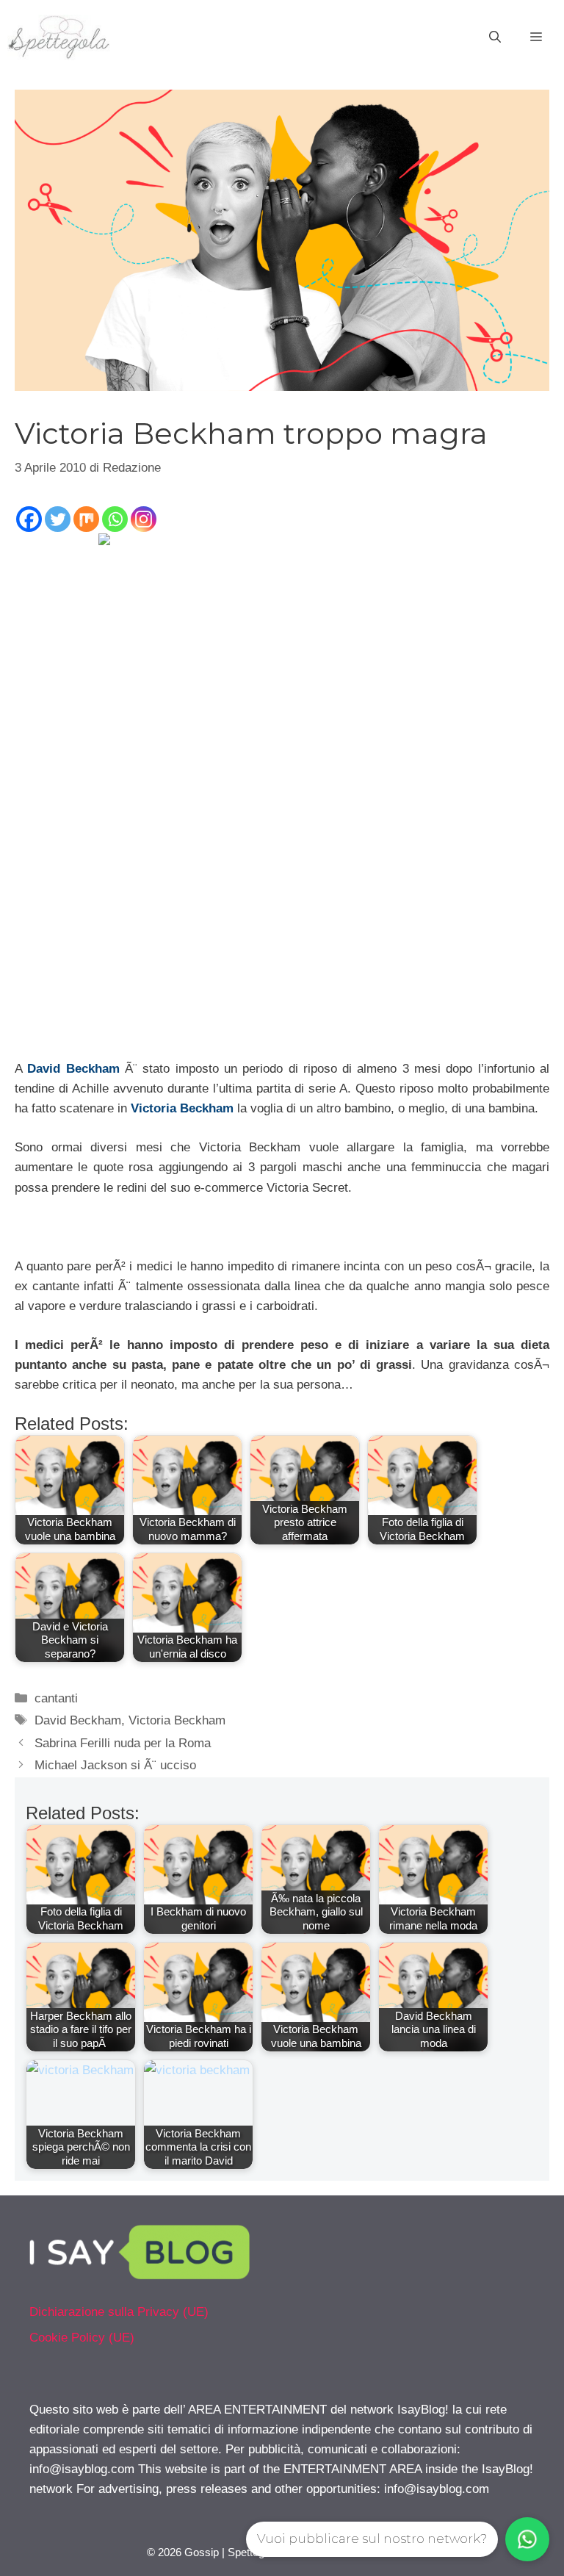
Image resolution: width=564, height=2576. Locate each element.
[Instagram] (144, 519)
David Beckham (73, 1069)
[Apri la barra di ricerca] (495, 37)
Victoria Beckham (182, 1108)
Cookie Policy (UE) (82, 2338)
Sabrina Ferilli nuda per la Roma (123, 1743)
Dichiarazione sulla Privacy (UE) (119, 2312)
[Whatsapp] (115, 519)
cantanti (56, 1698)
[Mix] (86, 519)
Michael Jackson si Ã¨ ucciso (115, 1765)
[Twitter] (58, 519)
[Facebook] (29, 519)
